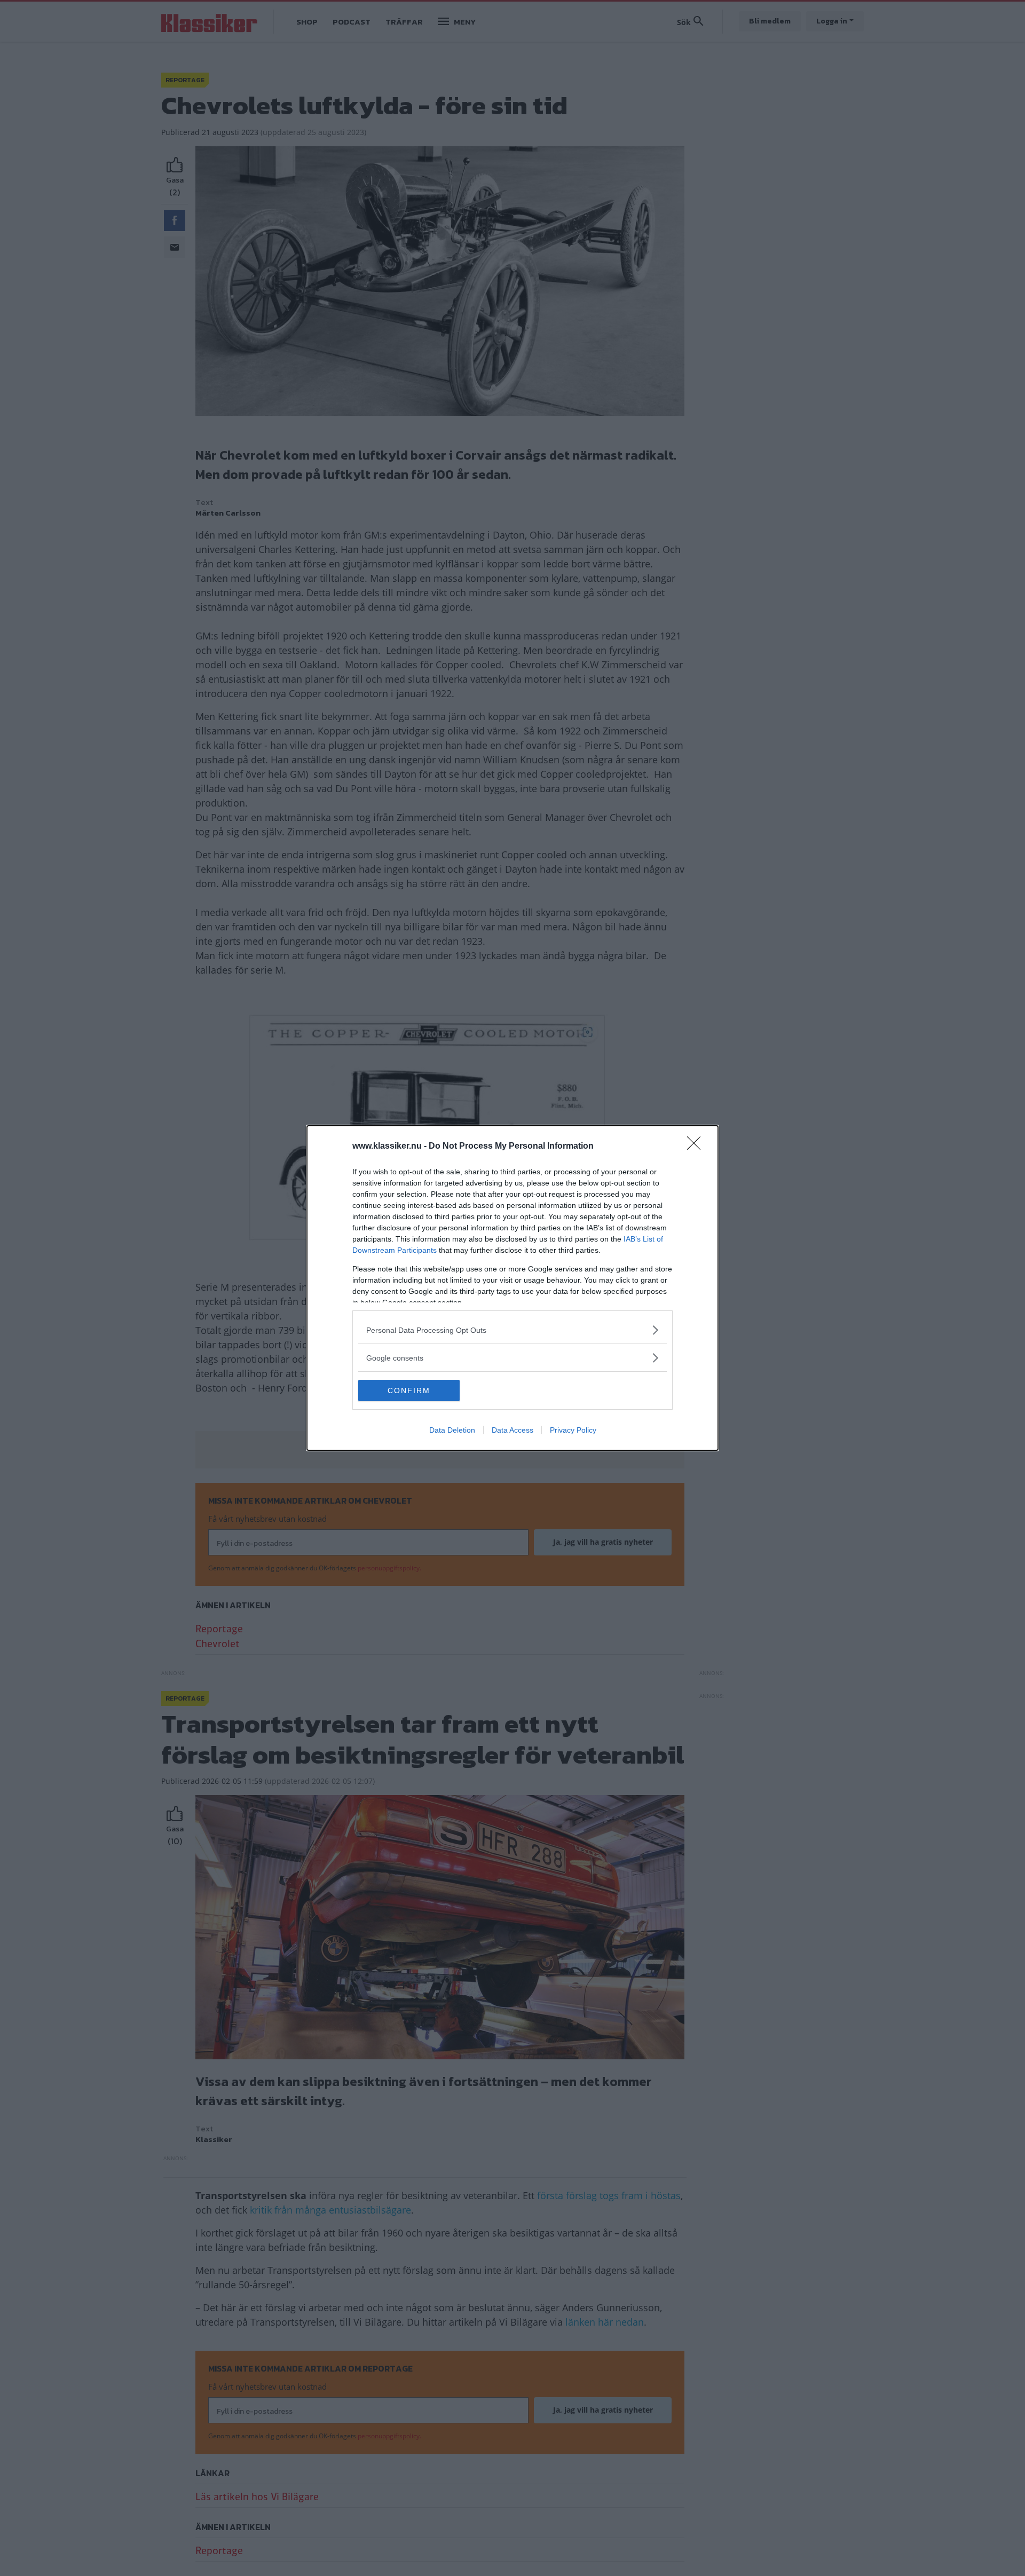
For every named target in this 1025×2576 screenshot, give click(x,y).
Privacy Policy (573, 1430)
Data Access (512, 1430)
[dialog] (512, 1288)
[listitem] (512, 1330)
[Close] (697, 1147)
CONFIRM (409, 1390)
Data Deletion (452, 1430)
